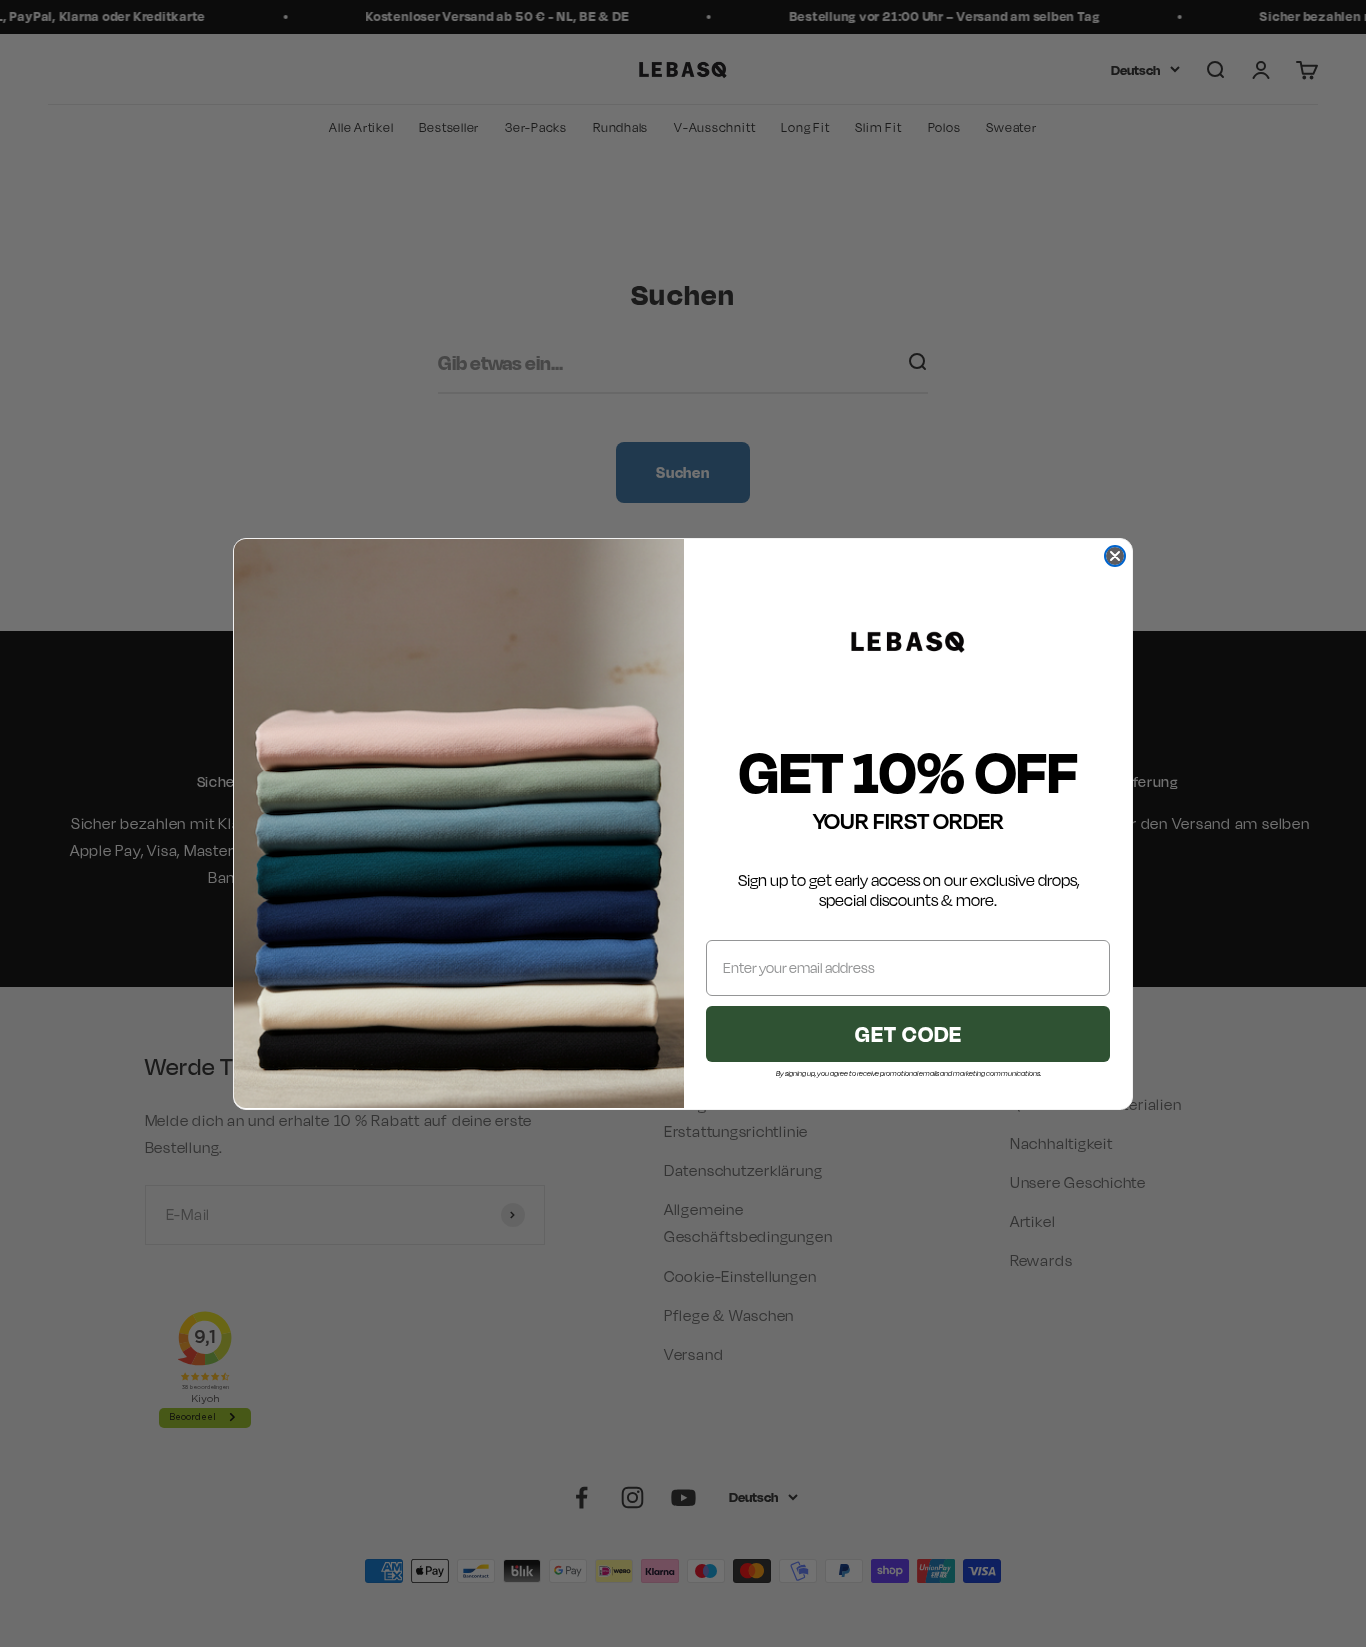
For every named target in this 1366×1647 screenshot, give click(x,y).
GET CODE (908, 1032)
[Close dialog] (1115, 556)
